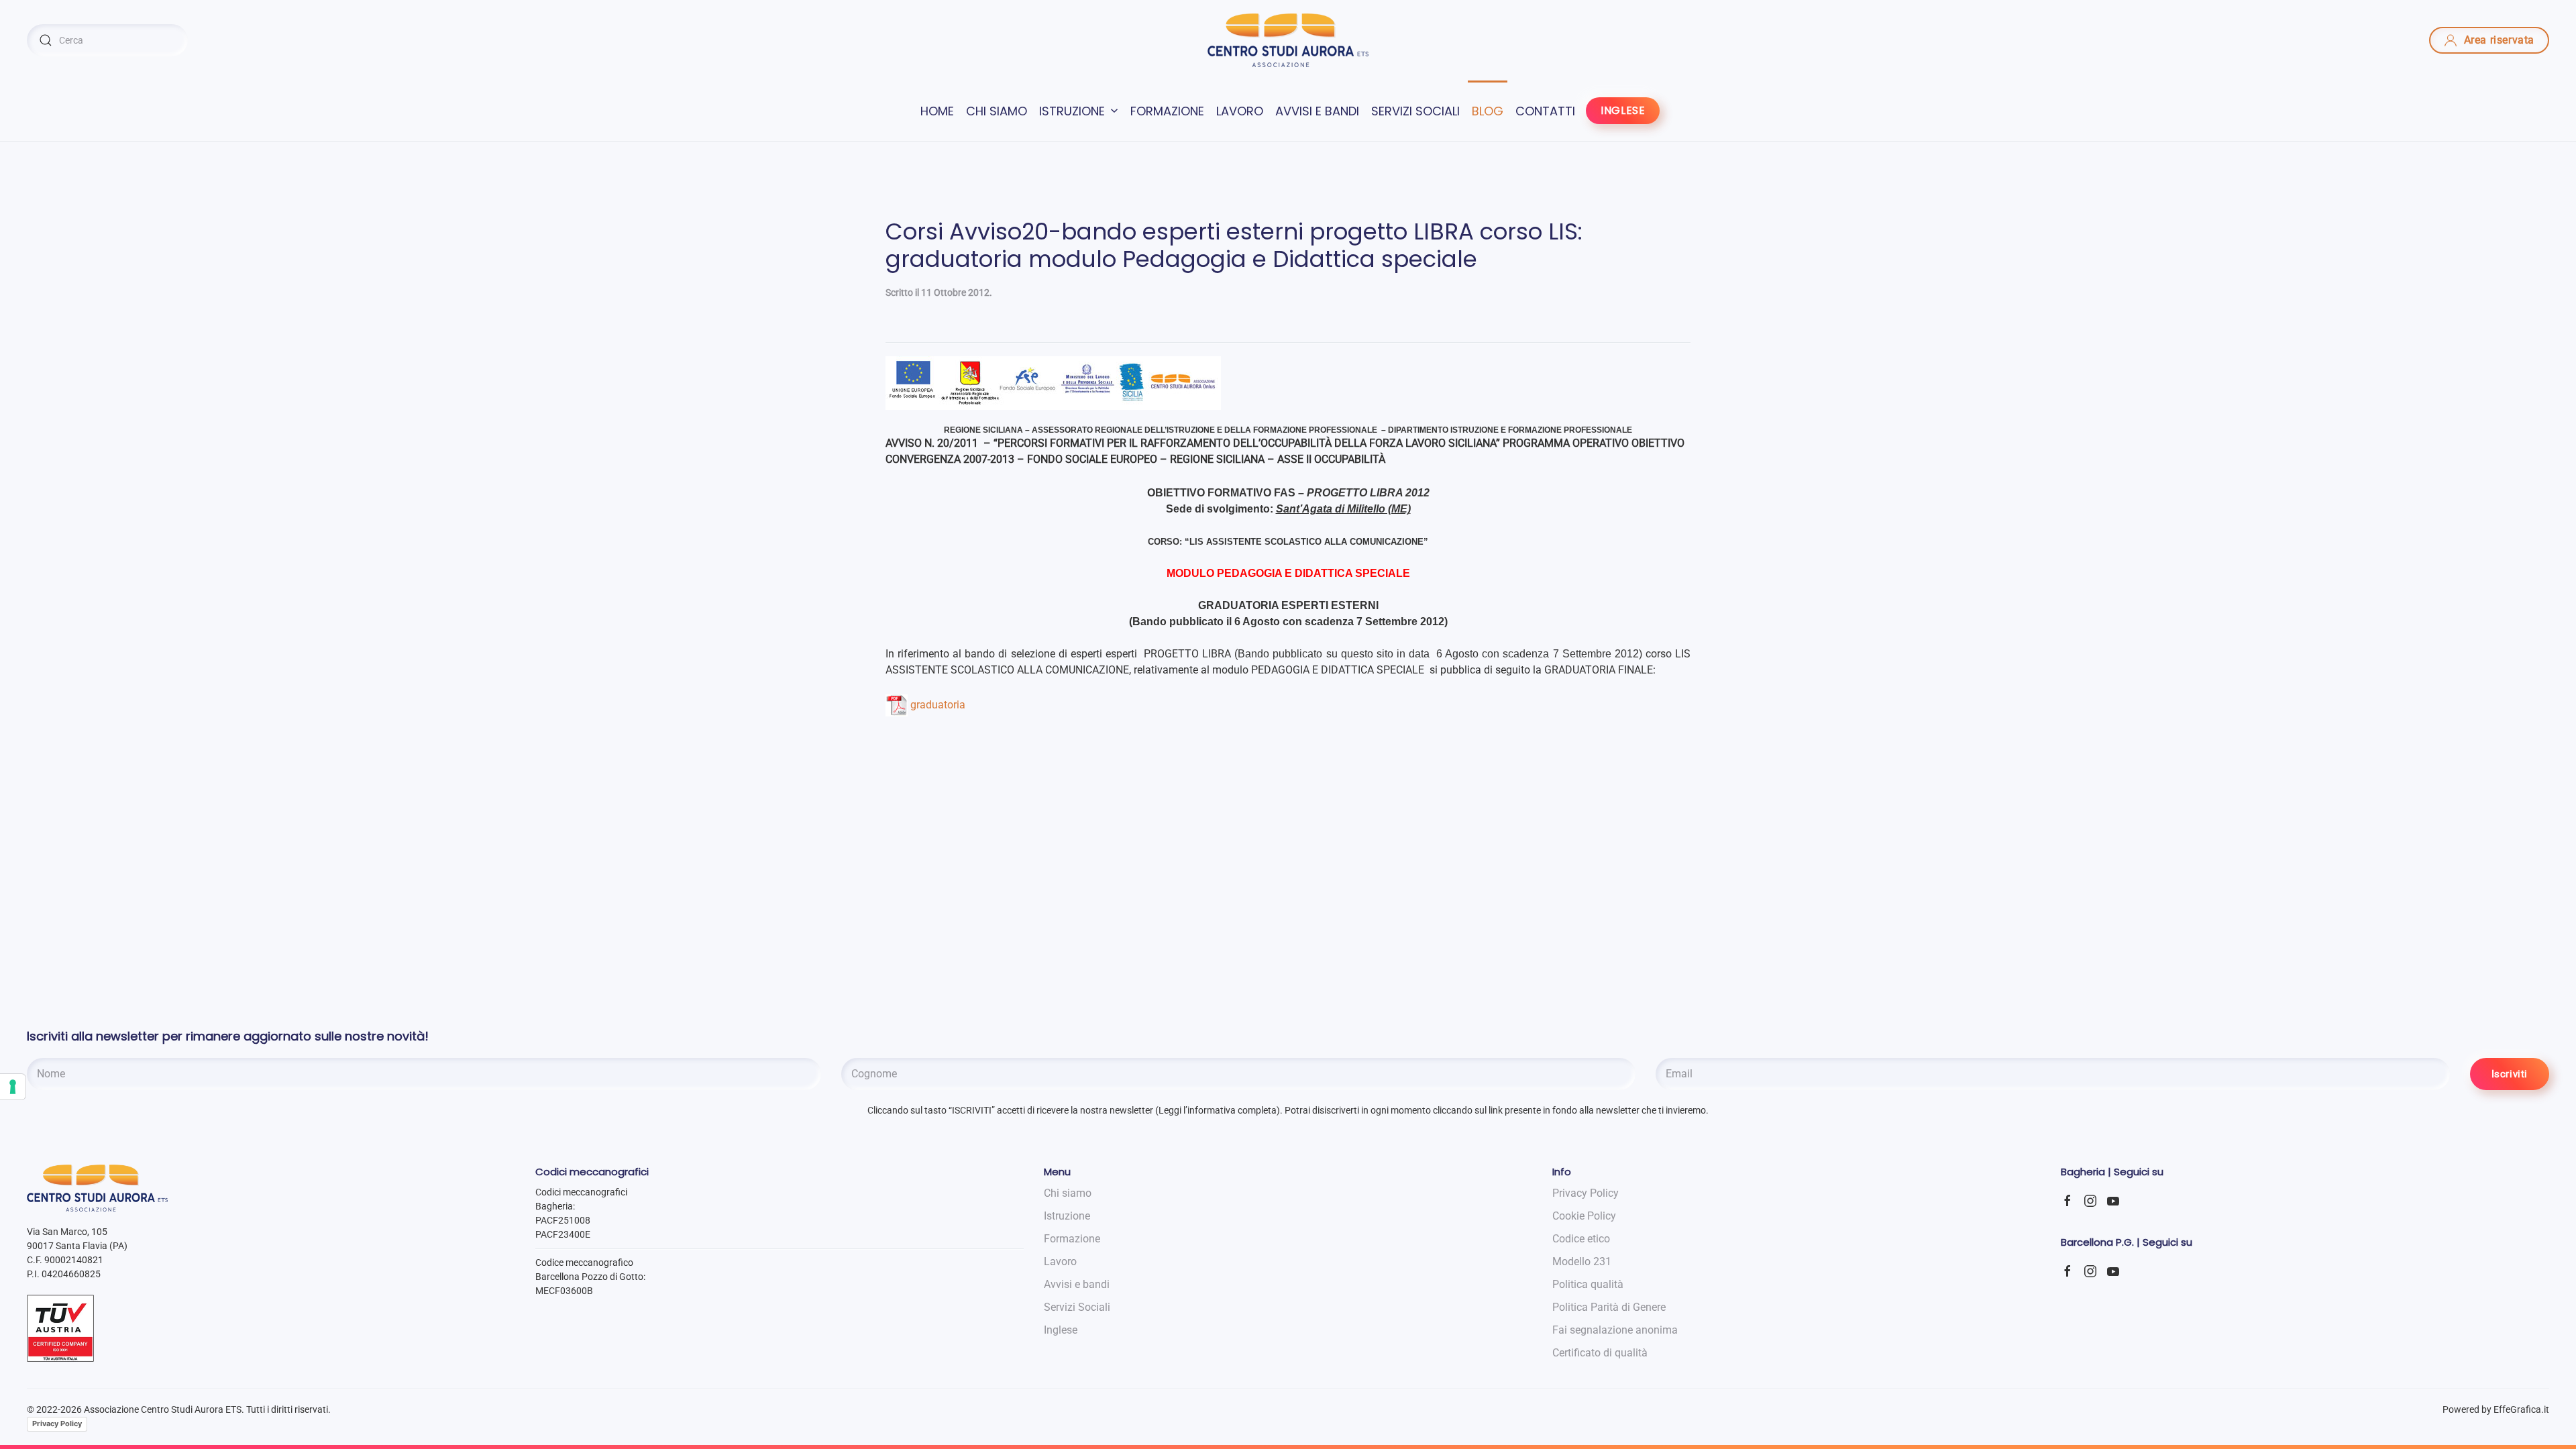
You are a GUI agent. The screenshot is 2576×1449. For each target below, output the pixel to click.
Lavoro (1240, 111)
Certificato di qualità (1600, 1353)
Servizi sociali (1415, 111)
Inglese (1061, 1330)
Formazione (1167, 111)
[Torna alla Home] (1288, 40)
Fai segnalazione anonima (1615, 1330)
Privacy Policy (57, 1424)
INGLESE (1623, 110)
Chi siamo (997, 111)
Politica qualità (1588, 1284)
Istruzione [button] (1072, 111)
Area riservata (2499, 40)
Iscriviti (2510, 1074)
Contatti (1545, 111)
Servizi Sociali (1077, 1307)
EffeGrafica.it (2521, 1409)
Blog (1488, 111)
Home (937, 111)
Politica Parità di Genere (1609, 1307)
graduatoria (938, 705)
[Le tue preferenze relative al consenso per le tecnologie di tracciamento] (13, 1087)
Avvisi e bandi (1317, 111)
